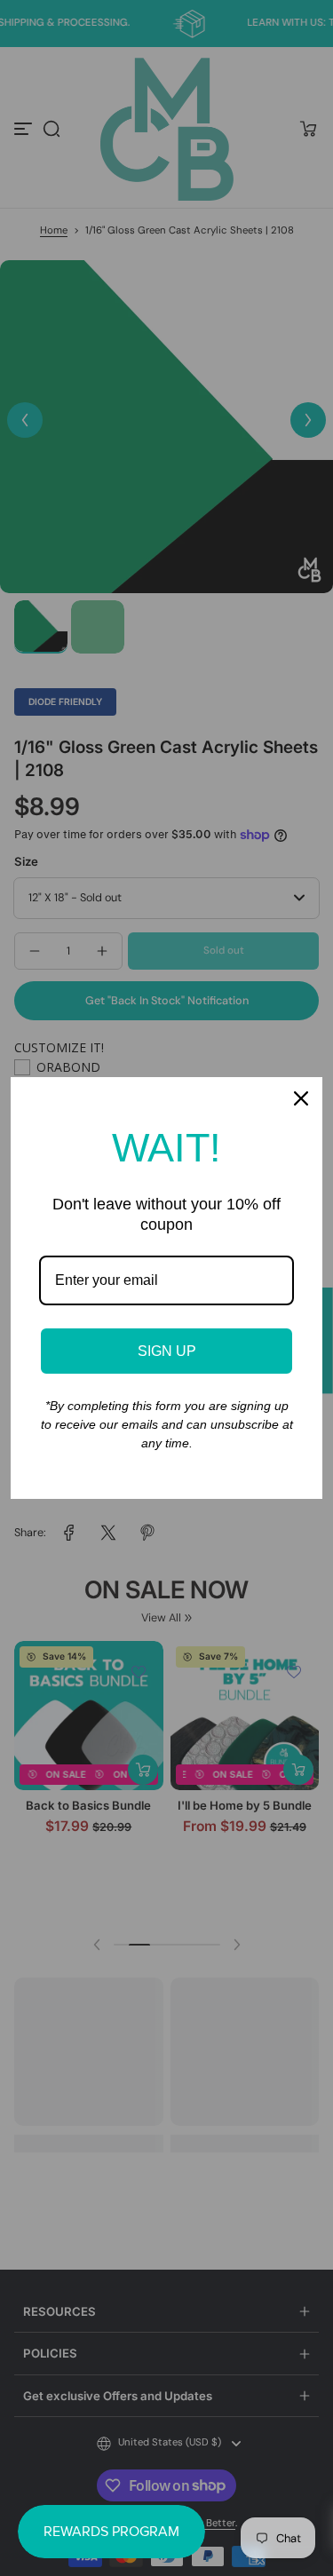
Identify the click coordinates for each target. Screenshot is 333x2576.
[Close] (301, 1098)
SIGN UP (167, 1351)
